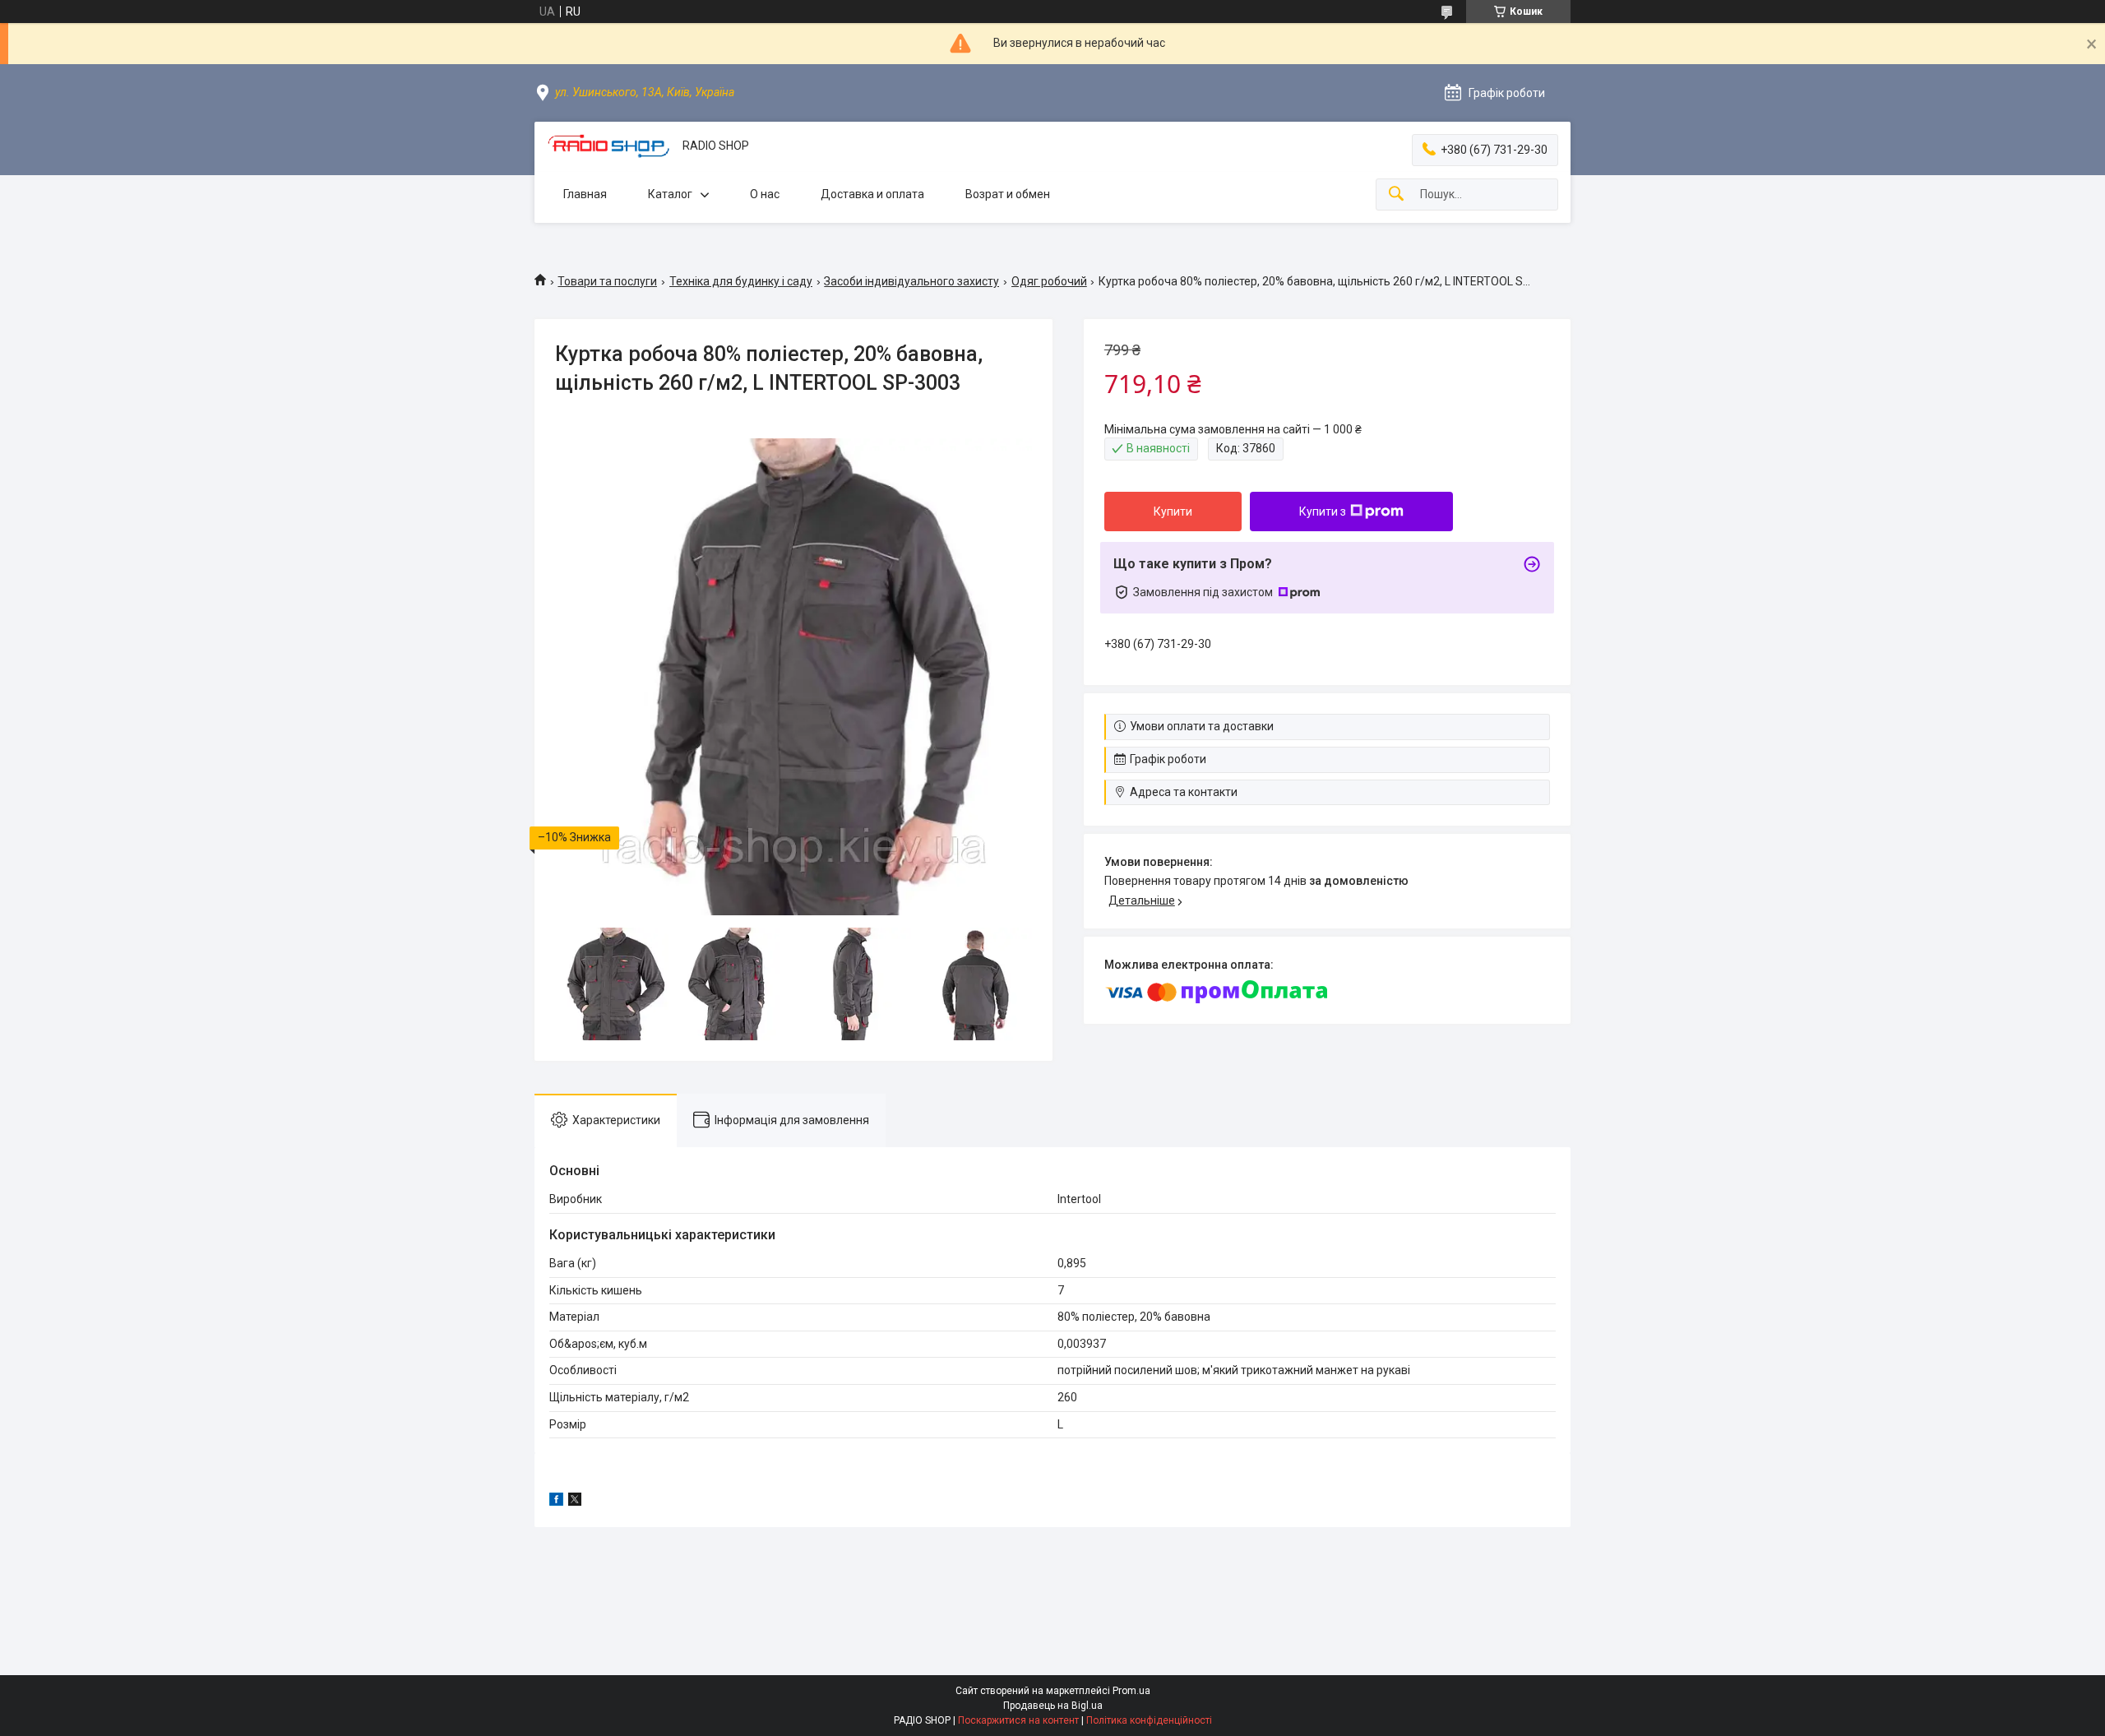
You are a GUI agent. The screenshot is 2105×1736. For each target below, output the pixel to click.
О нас (765, 194)
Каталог (670, 194)
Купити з (1323, 512)
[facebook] (556, 1502)
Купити (1173, 512)
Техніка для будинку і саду (741, 281)
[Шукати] (1396, 194)
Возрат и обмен (1008, 194)
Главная (585, 194)
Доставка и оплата (872, 194)
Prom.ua (1131, 1691)
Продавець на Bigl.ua (1053, 1706)
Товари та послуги (607, 281)
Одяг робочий (1049, 281)
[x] (575, 1502)
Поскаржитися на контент (1018, 1720)
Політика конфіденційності (1149, 1720)
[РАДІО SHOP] (608, 146)
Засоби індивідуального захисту (911, 281)
